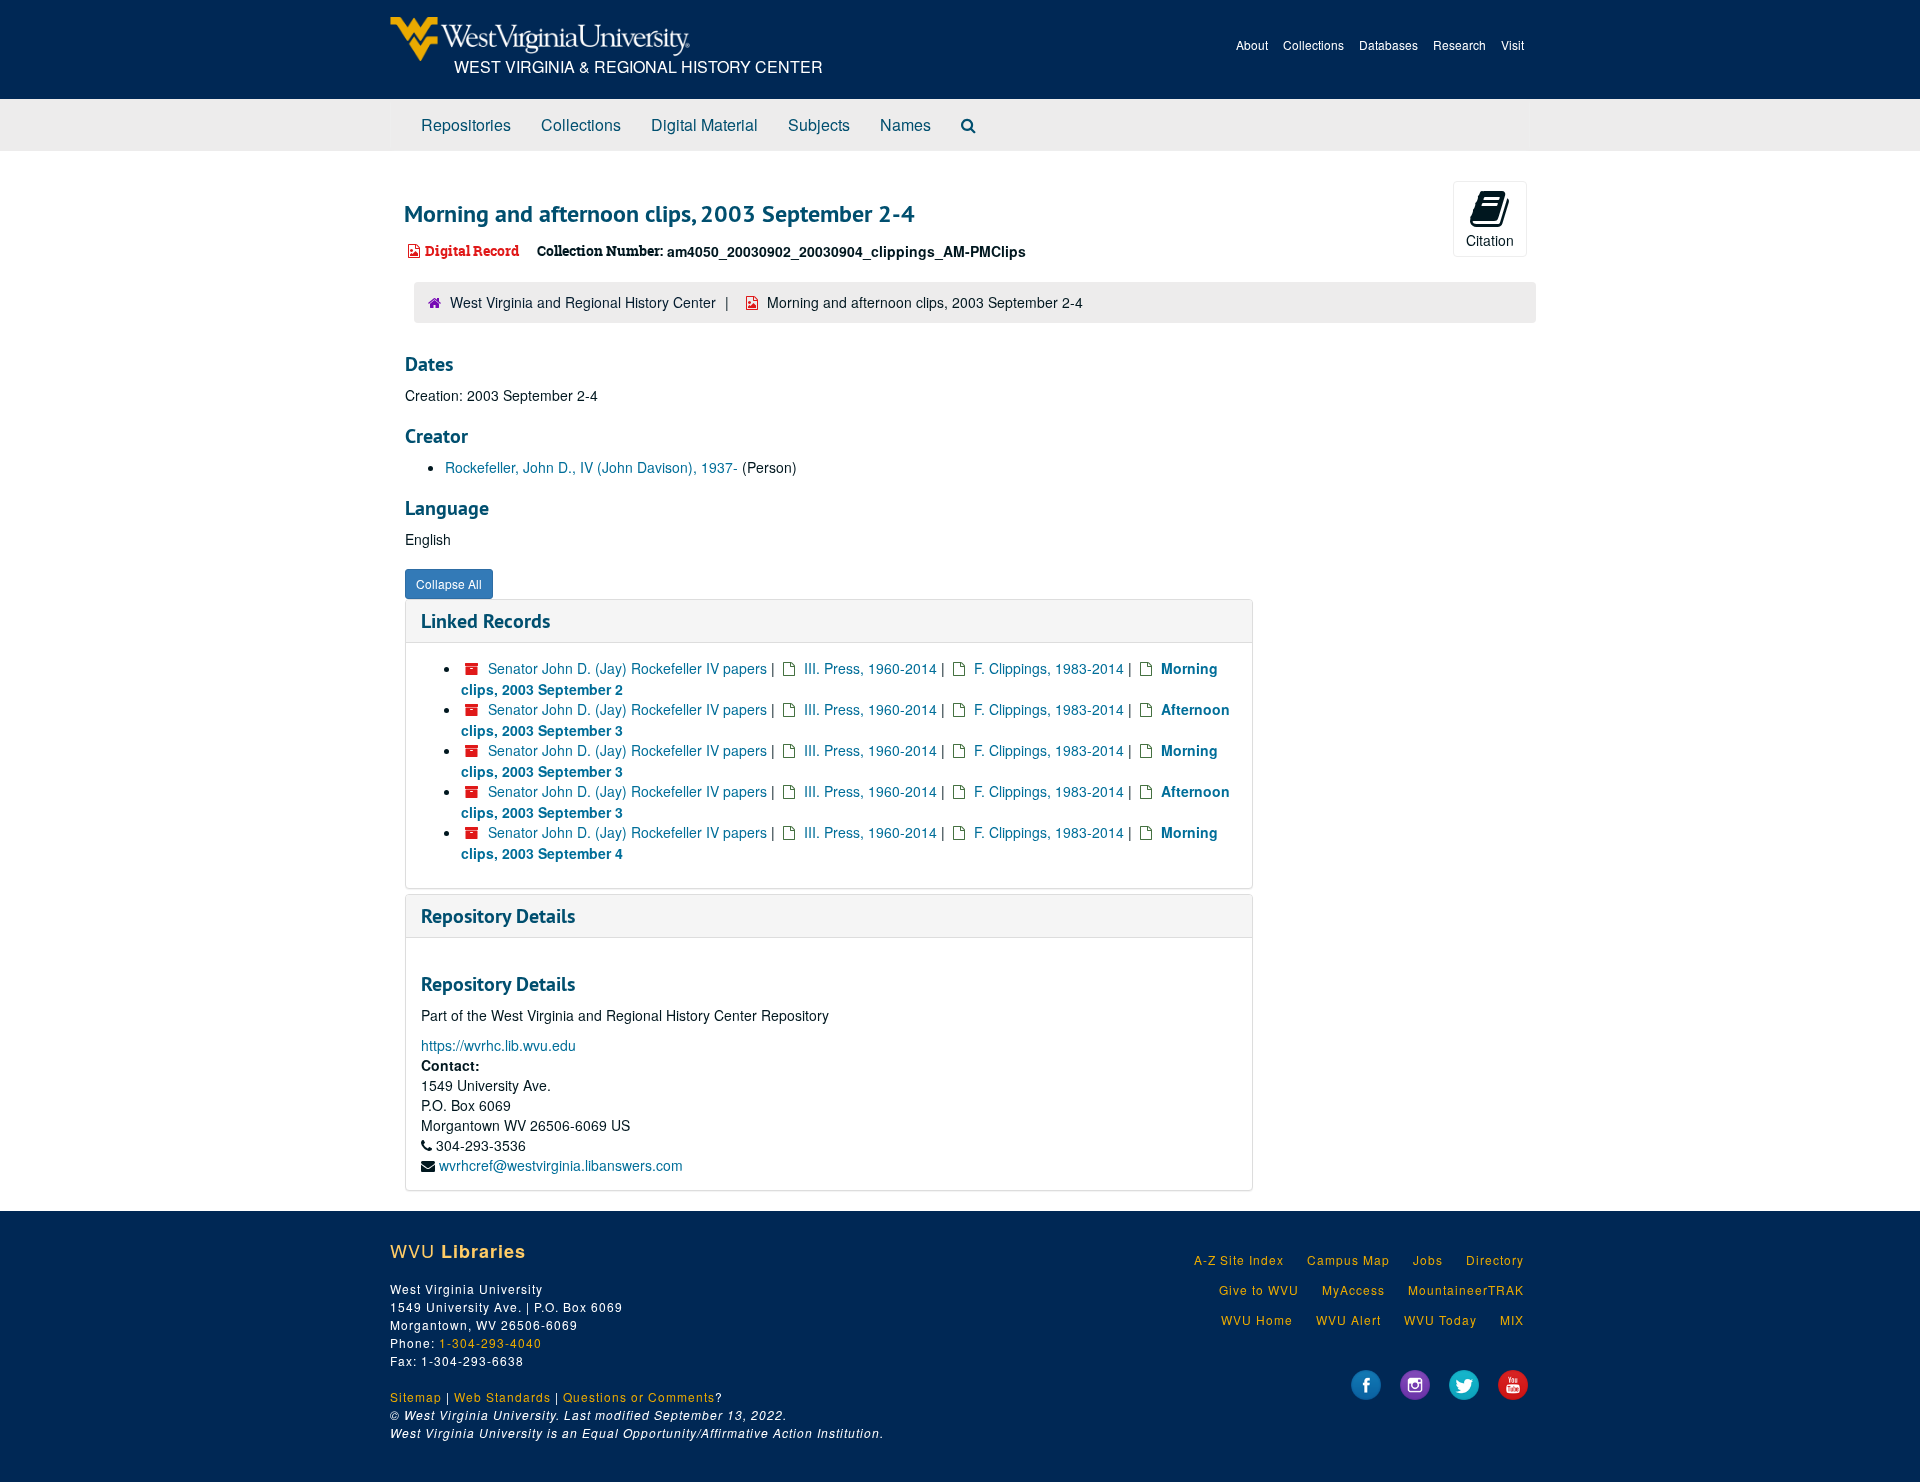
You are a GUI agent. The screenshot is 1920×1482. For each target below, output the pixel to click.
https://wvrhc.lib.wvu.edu (498, 1045)
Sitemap (416, 1396)
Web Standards (502, 1396)
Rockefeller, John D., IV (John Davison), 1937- (591, 467)
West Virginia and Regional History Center (583, 302)
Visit (1512, 44)
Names (905, 124)
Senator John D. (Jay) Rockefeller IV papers (627, 668)
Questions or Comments (639, 1396)
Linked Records (485, 621)
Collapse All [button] (449, 583)
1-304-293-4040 (490, 1342)
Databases (1388, 44)
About (1252, 44)
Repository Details (498, 916)
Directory (1495, 1259)
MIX (1512, 1319)
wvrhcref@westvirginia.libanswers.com (561, 1165)
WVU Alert (1348, 1319)
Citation (1490, 240)
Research (1459, 44)
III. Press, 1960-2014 (870, 668)
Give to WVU (1259, 1289)
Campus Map (1348, 1259)
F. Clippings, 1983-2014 (1049, 668)
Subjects (819, 124)
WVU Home (1257, 1319)
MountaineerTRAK (1466, 1289)
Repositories (466, 124)
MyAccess (1353, 1289)
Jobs (1428, 1259)
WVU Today (1440, 1319)
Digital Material (704, 124)
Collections (1313, 44)
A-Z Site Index (1239, 1259)
